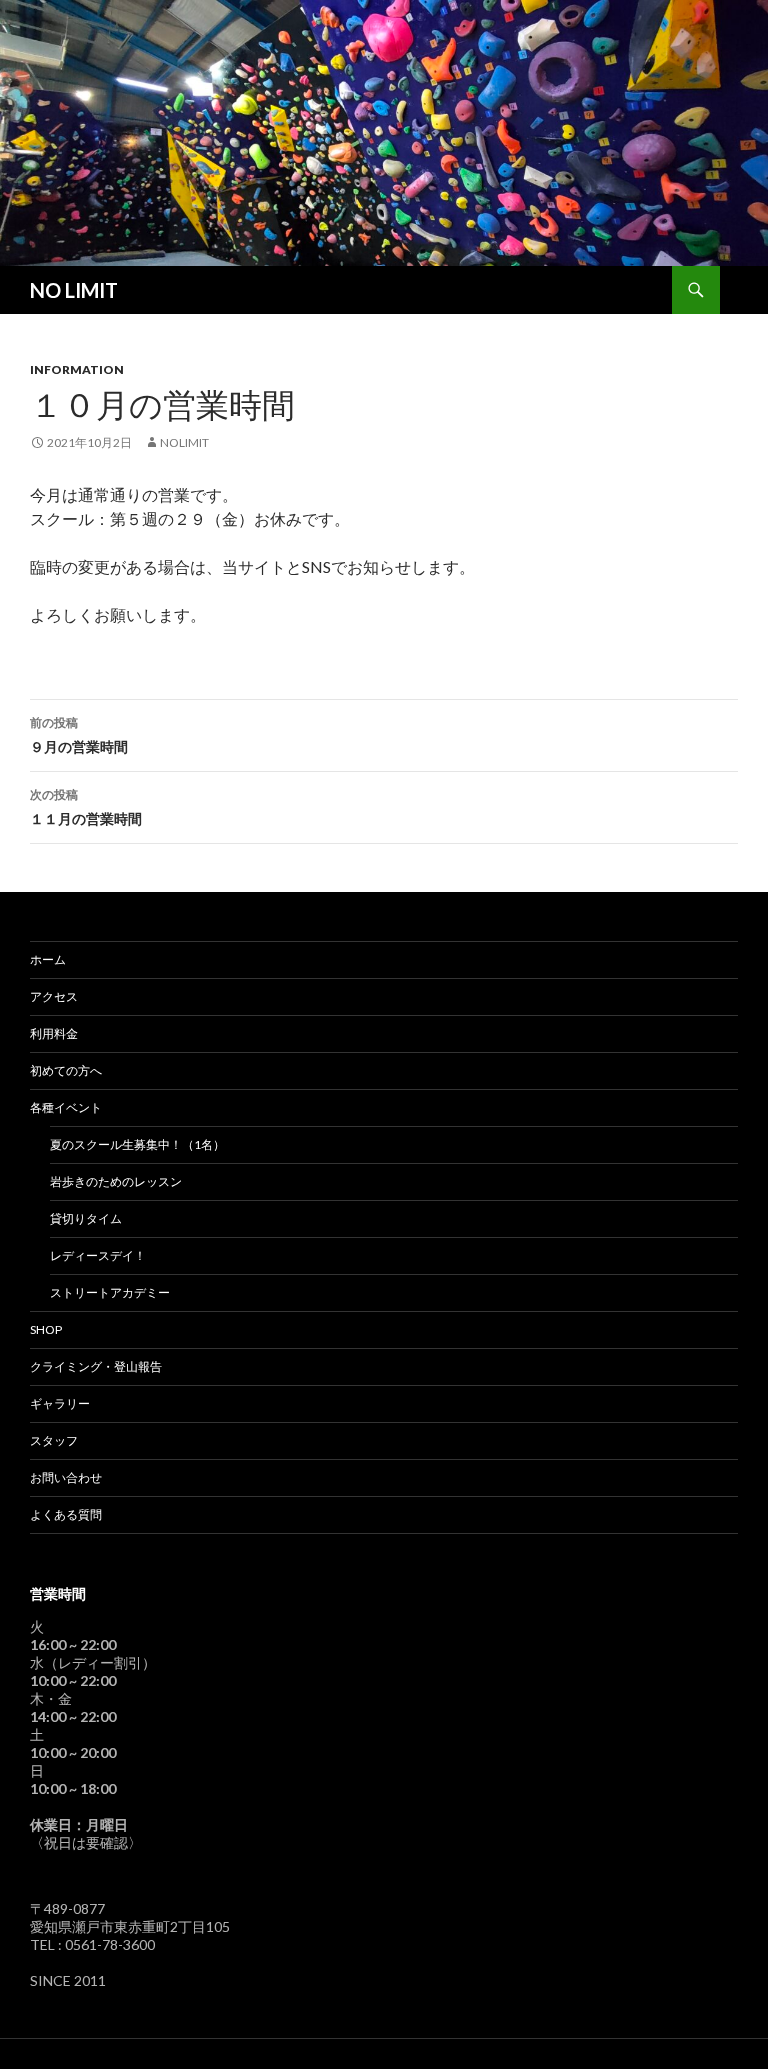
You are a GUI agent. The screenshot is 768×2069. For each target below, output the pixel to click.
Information (77, 369)
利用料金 (54, 1033)
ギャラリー (60, 1403)
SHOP (46, 1329)
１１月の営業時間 (86, 807)
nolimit (184, 442)
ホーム (48, 959)
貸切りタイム (86, 1218)
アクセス (54, 996)
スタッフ (54, 1440)
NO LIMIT (74, 290)
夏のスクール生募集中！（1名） (137, 1144)
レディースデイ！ (98, 1255)
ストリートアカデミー (110, 1292)
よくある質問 (66, 1514)
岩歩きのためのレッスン (116, 1181)
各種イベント (66, 1107)
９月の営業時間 (79, 735)
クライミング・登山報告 (96, 1366)
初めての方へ (66, 1070)
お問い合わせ (66, 1477)
